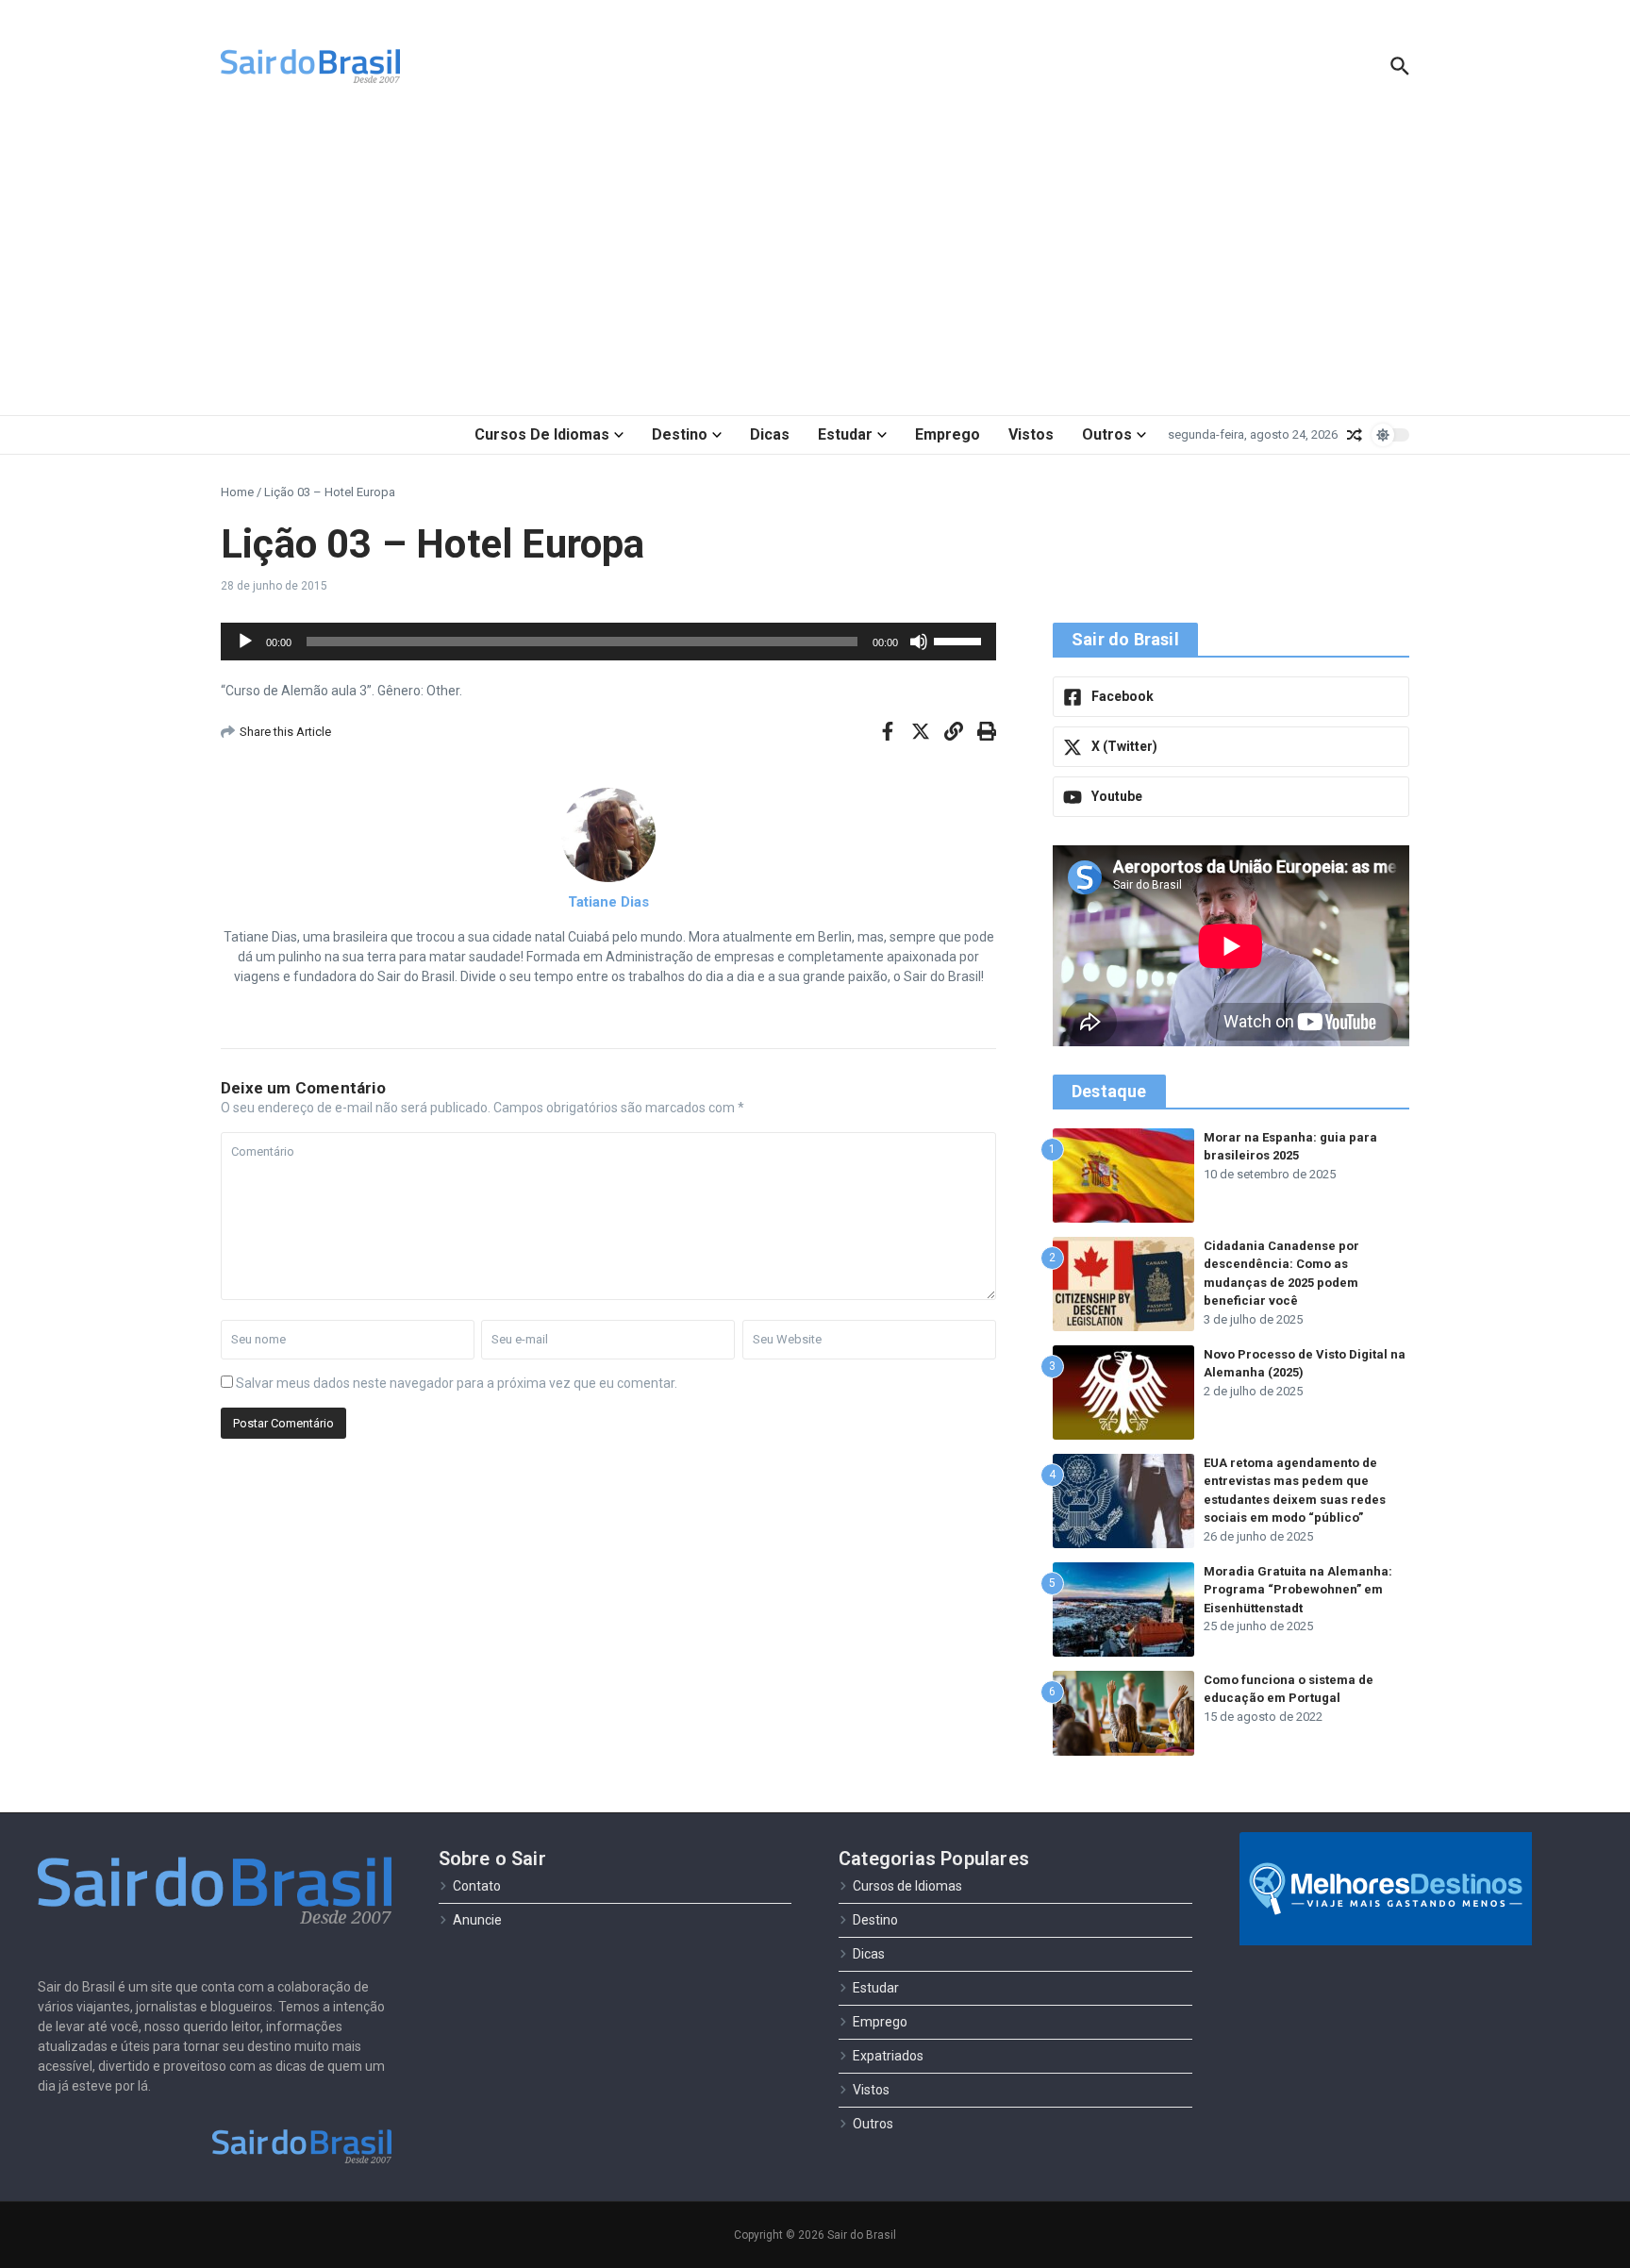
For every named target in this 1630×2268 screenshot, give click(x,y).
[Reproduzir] (245, 642)
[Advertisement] (815, 264)
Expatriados (888, 2056)
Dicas (770, 434)
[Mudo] (919, 642)
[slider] (960, 640)
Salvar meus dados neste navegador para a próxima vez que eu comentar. (457, 1383)
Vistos (1031, 434)
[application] (608, 642)
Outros (1107, 434)
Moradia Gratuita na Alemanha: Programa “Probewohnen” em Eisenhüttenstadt (1298, 1590)
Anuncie (477, 1920)
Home (237, 492)
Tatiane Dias (608, 902)
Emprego (948, 434)
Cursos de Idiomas (542, 434)
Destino (680, 434)
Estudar (845, 434)
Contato (477, 1886)
